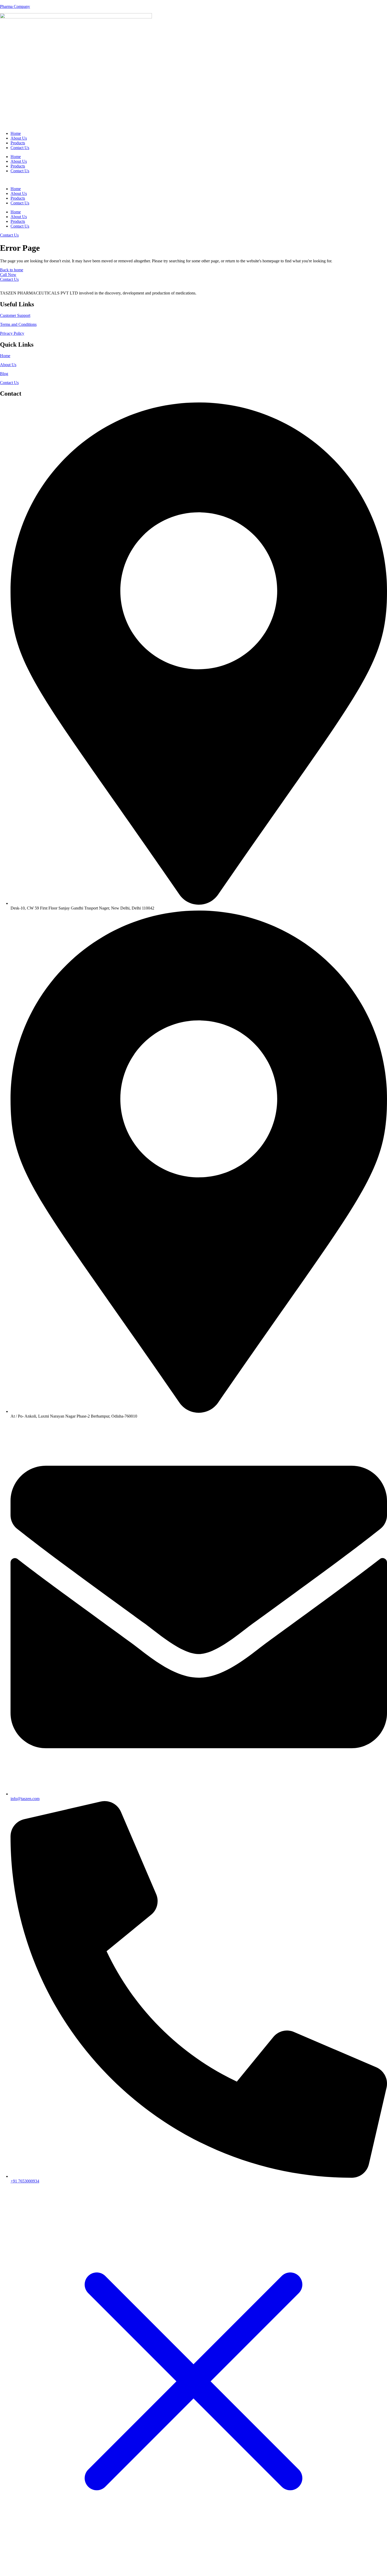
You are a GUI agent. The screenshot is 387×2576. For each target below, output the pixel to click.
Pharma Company (15, 6)
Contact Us (20, 148)
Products (18, 143)
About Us (19, 138)
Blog (4, 374)
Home (16, 133)
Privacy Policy (12, 333)
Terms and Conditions (18, 324)
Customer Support (15, 315)
